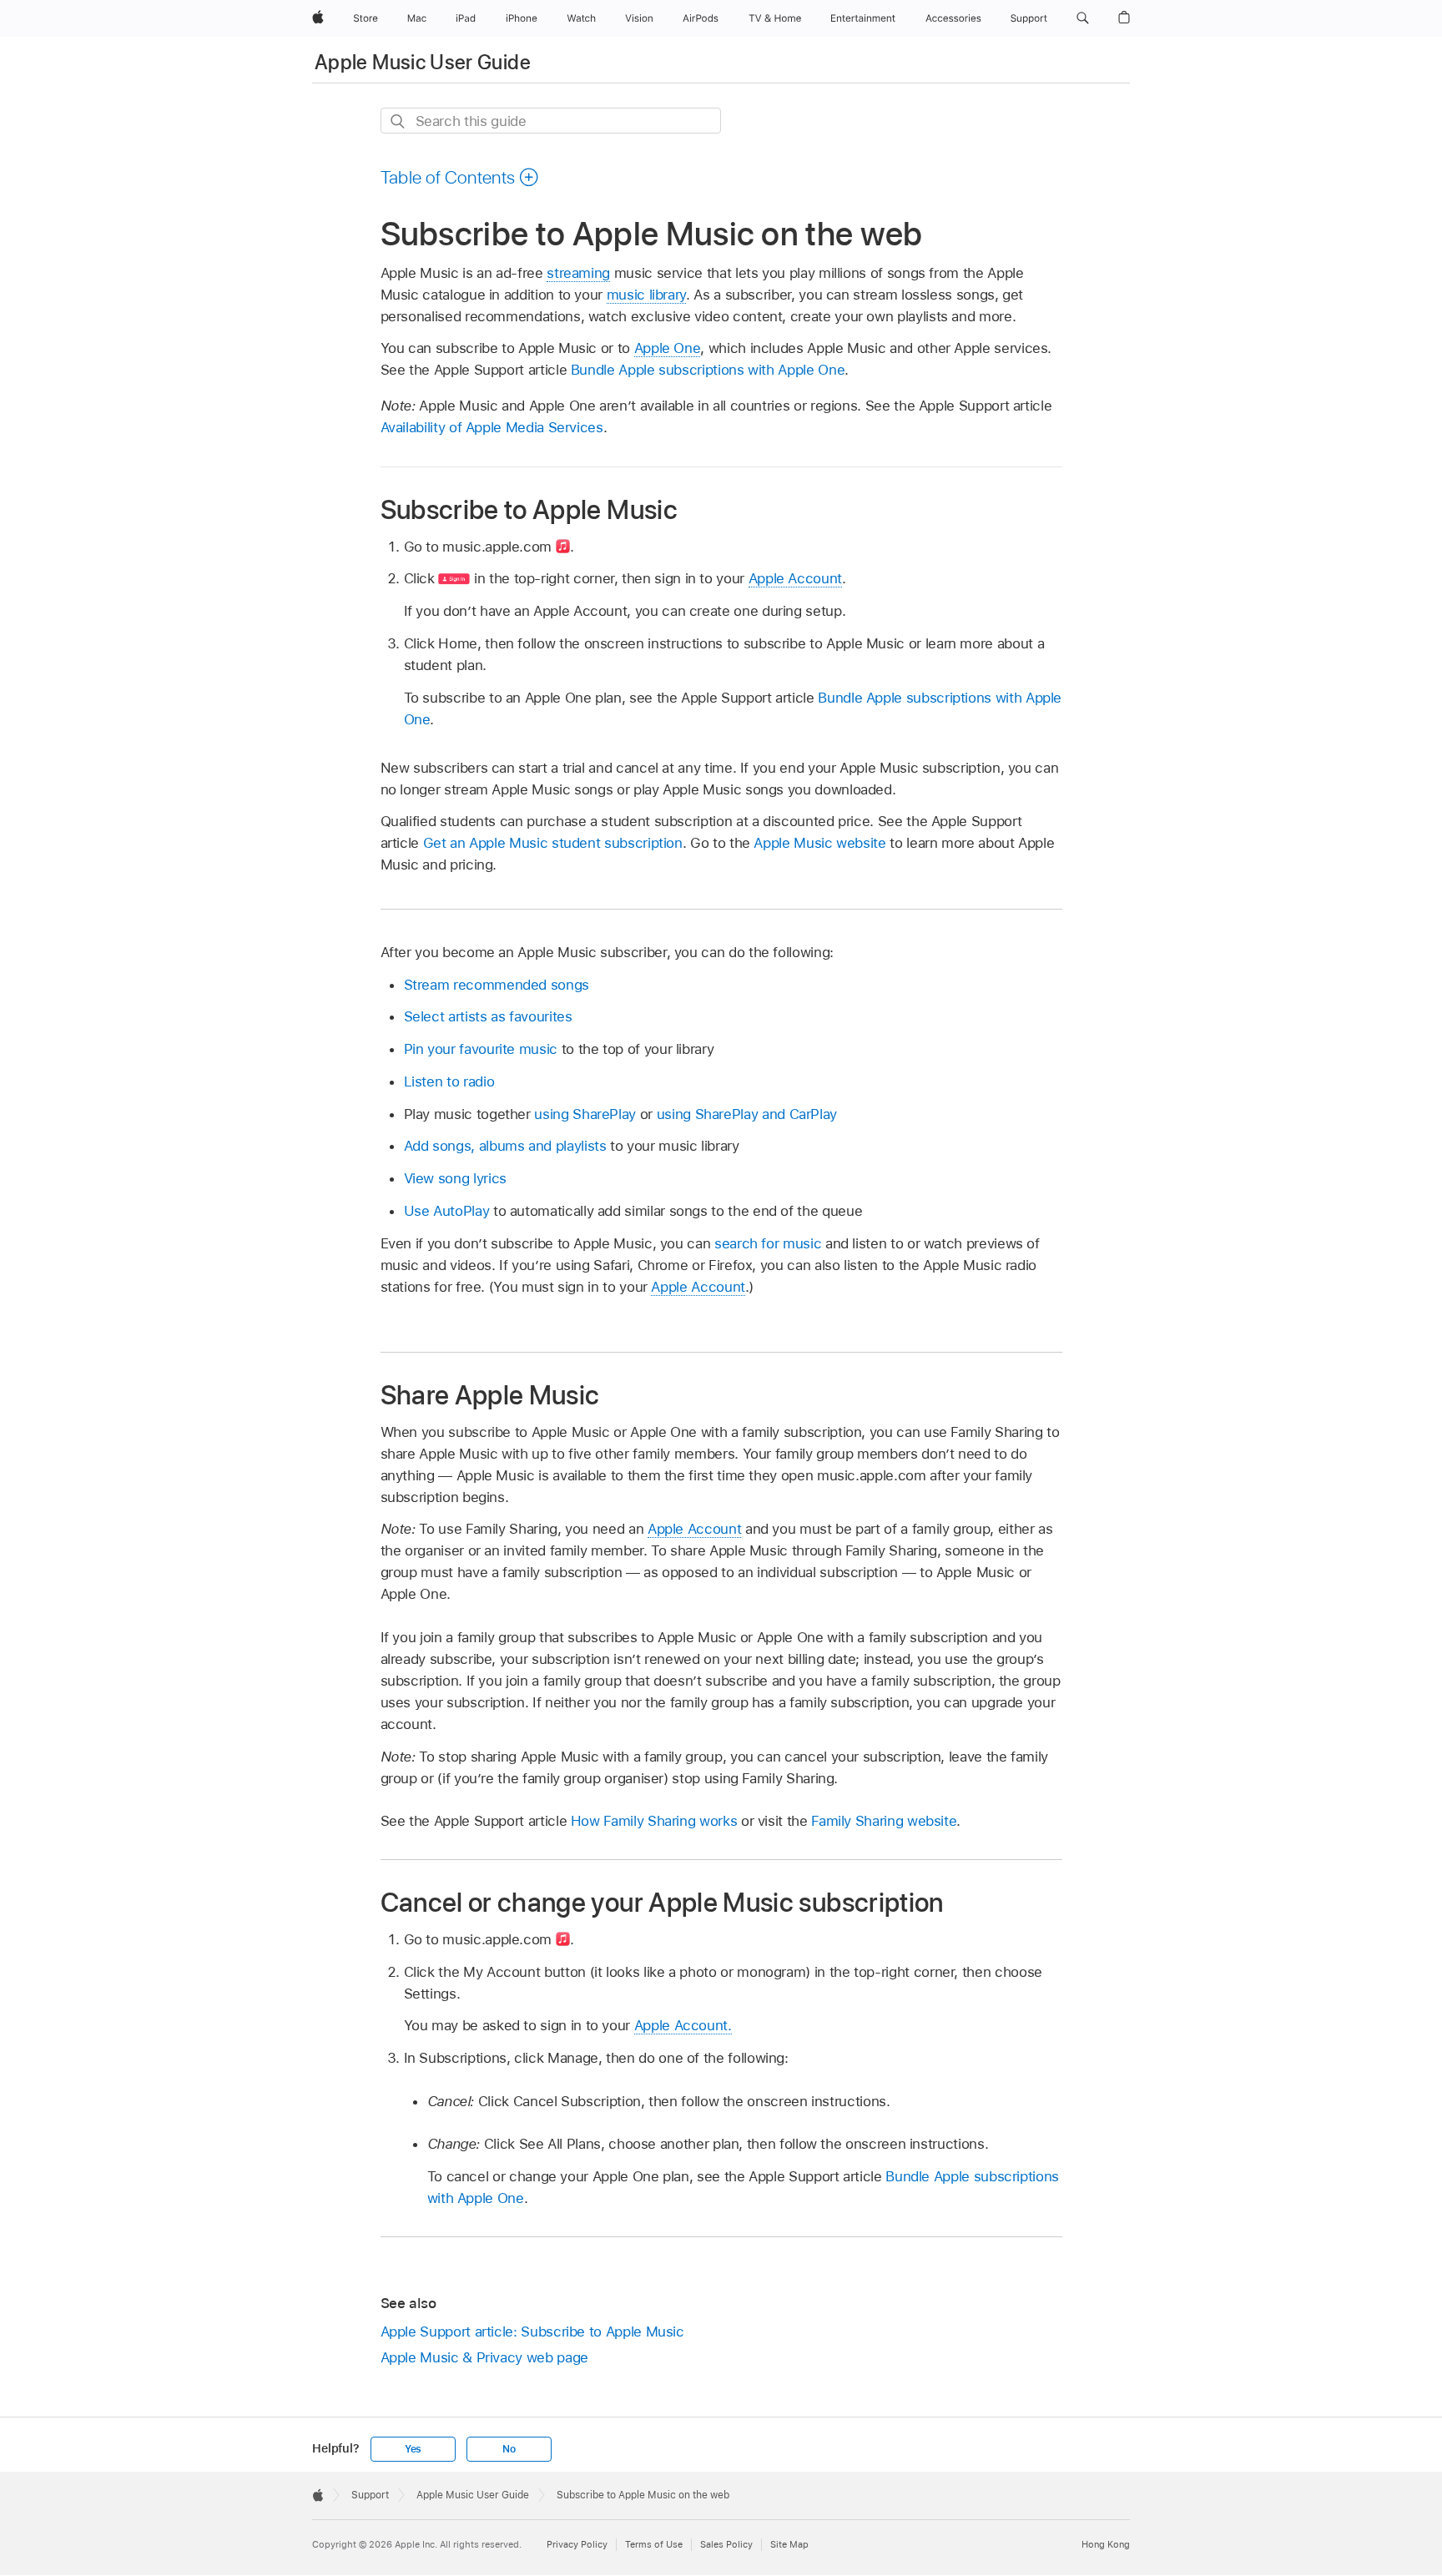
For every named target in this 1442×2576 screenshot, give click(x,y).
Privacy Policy (577, 2544)
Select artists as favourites (488, 1016)
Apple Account (795, 578)
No (509, 2449)
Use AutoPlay (447, 1211)
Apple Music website (822, 843)
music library (646, 295)
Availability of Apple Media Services (492, 427)
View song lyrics (455, 1178)
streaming (578, 273)
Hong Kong (1106, 2544)
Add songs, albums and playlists (505, 1146)
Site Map (789, 2544)
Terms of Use (654, 2544)
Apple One (668, 348)
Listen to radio (449, 1081)
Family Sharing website (884, 1821)
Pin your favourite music (481, 1049)
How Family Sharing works (654, 1821)
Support (370, 2495)
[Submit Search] (398, 121)
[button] (1083, 18)
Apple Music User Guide (423, 62)
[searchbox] (551, 121)
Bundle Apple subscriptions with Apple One (708, 370)
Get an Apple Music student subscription (553, 843)
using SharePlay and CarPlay (747, 1114)
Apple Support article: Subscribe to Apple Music (532, 2332)
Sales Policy (726, 2544)
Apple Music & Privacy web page (484, 2357)
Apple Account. (683, 2025)
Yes (413, 2449)
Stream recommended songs (497, 985)
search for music (768, 1243)
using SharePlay (585, 1114)
